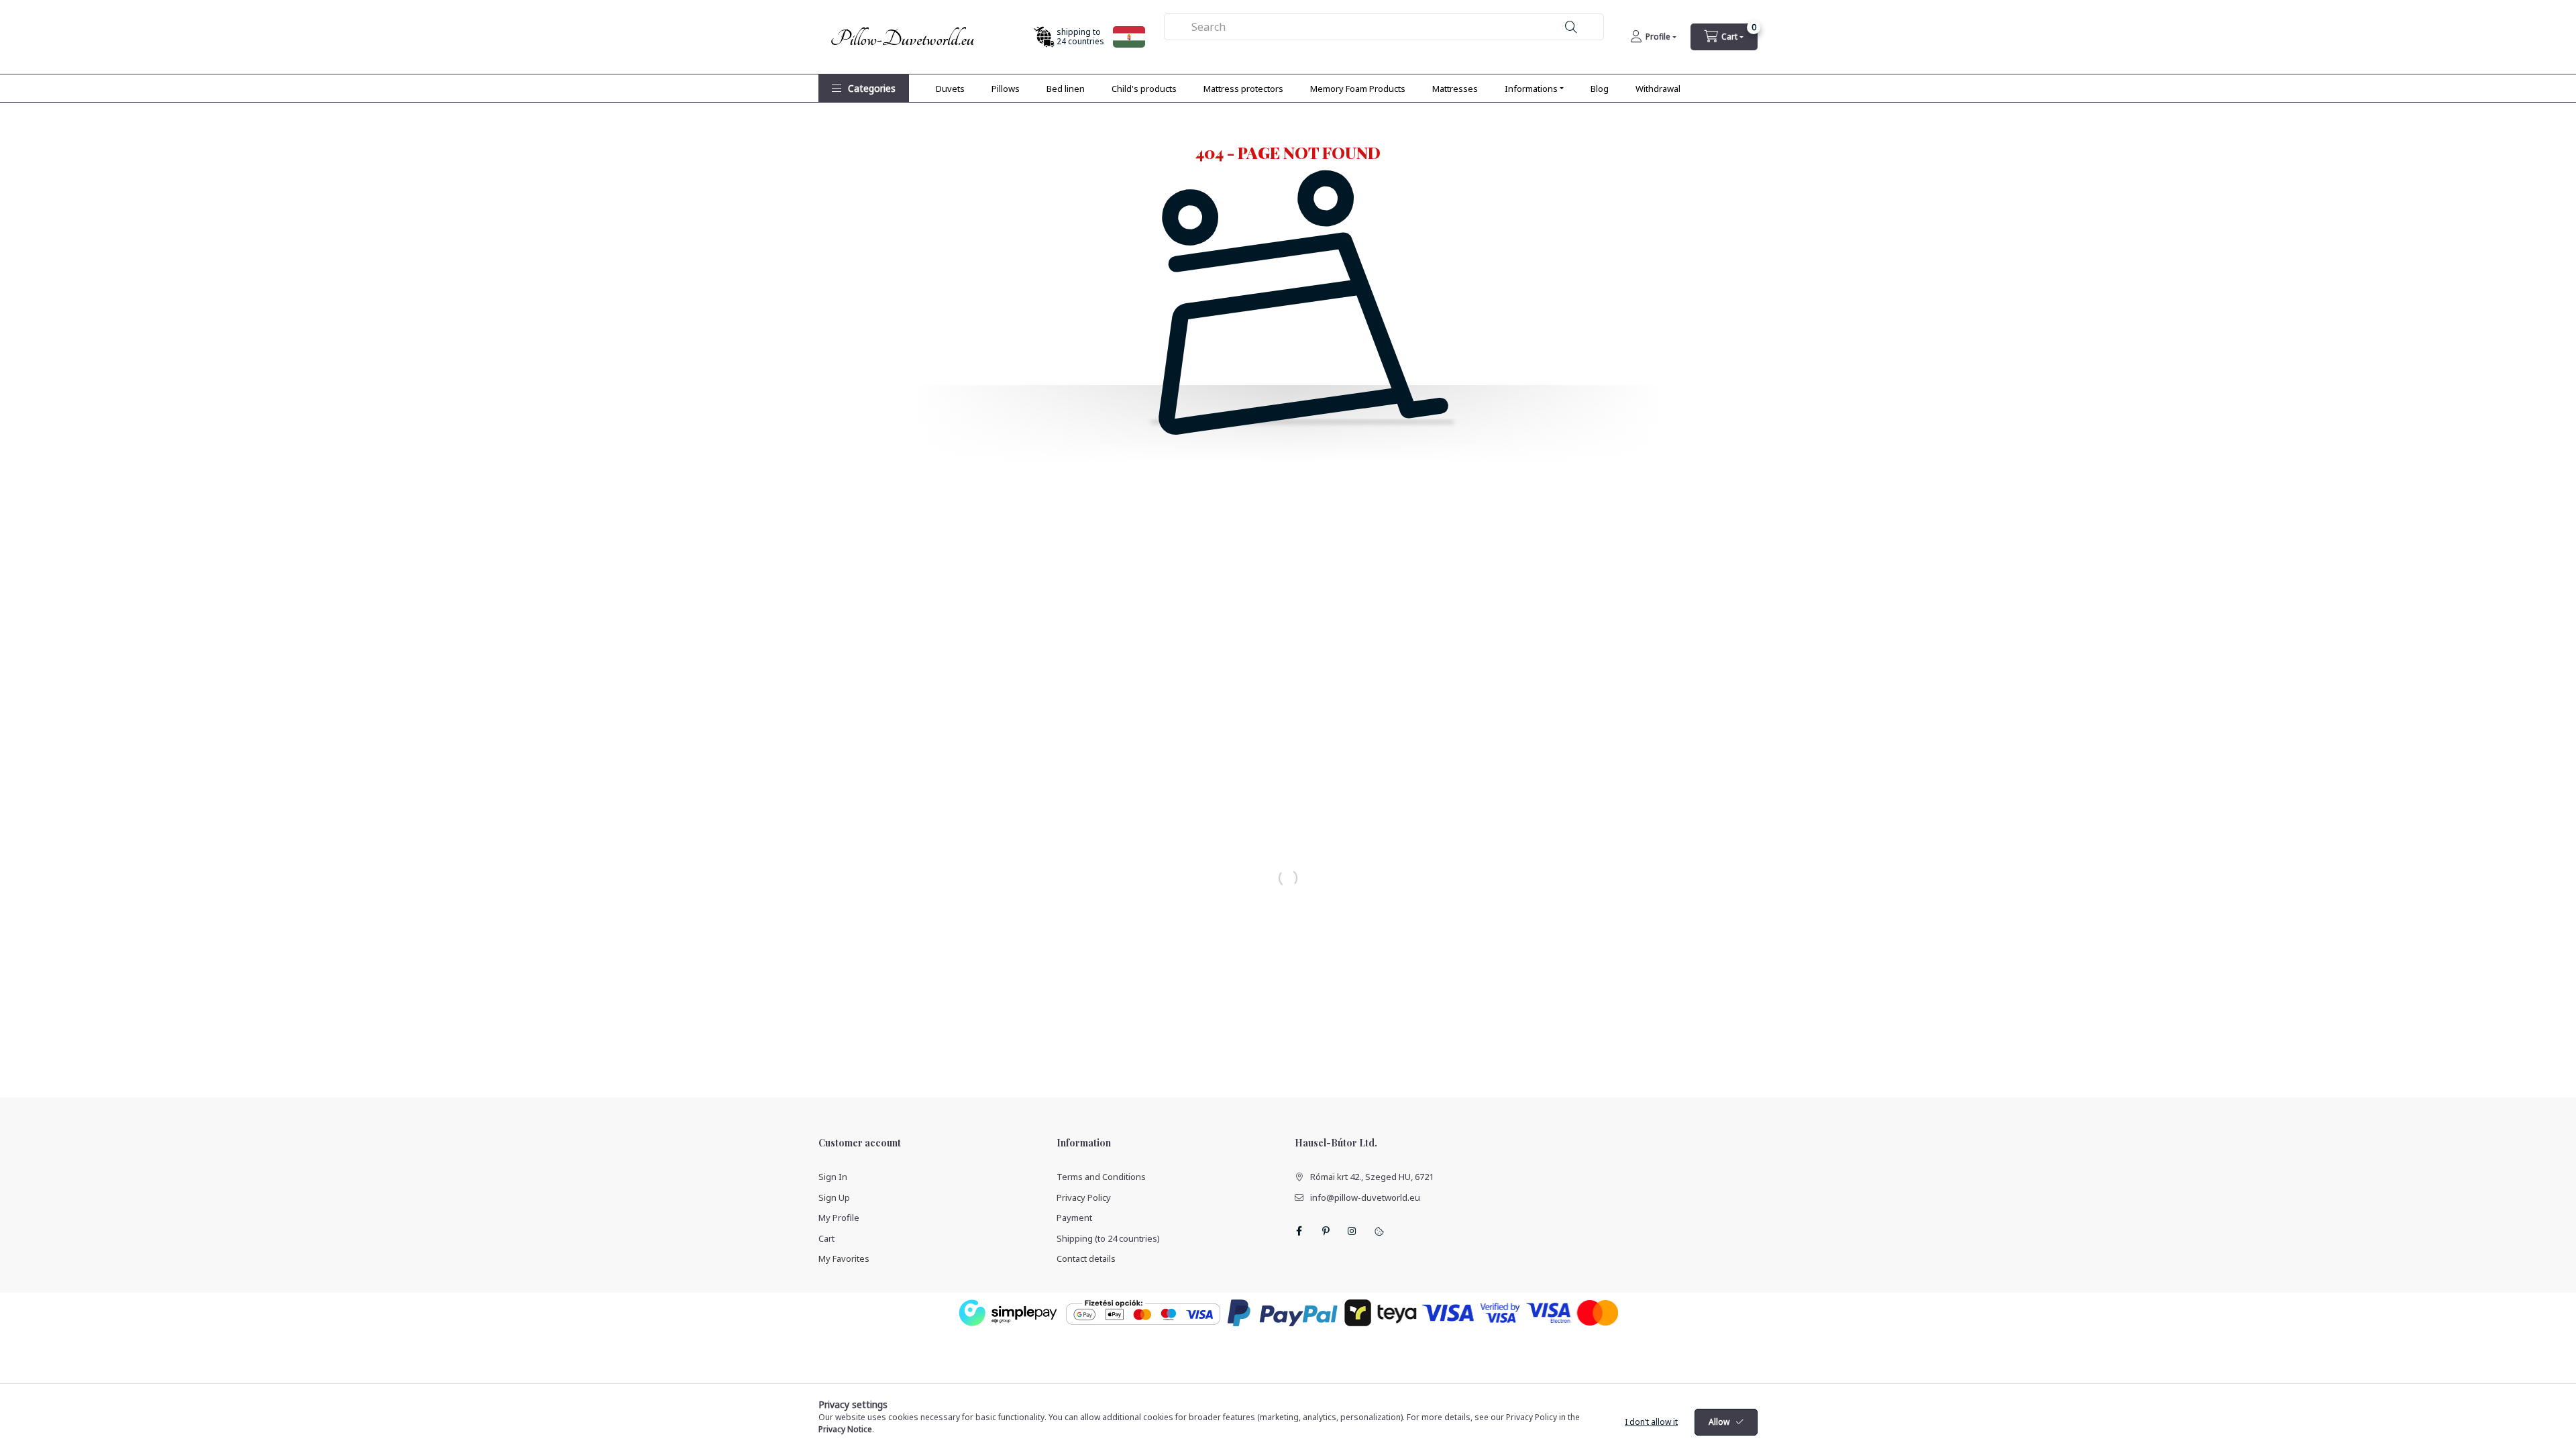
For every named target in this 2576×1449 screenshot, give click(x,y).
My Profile (839, 1218)
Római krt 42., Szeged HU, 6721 (1372, 1177)
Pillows (1006, 89)
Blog (1600, 89)
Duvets (950, 89)
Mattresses (1455, 89)
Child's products (1144, 89)
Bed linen (1066, 89)
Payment (1074, 1218)
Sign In (833, 1177)
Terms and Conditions (1101, 1177)
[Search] (1571, 27)
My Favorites (844, 1258)
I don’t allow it (1651, 1422)
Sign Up (834, 1197)
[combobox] (1384, 27)
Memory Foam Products (1358, 89)
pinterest (1326, 1231)
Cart (826, 1238)
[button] (864, 88)
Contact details (1086, 1258)
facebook (1299, 1231)
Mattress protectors (1243, 89)
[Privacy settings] (1379, 1231)
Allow (1719, 1422)
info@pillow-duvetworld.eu (1365, 1197)
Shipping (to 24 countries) (1108, 1238)
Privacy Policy (1084, 1197)
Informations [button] (1531, 89)
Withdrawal (1658, 89)
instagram (1352, 1231)
